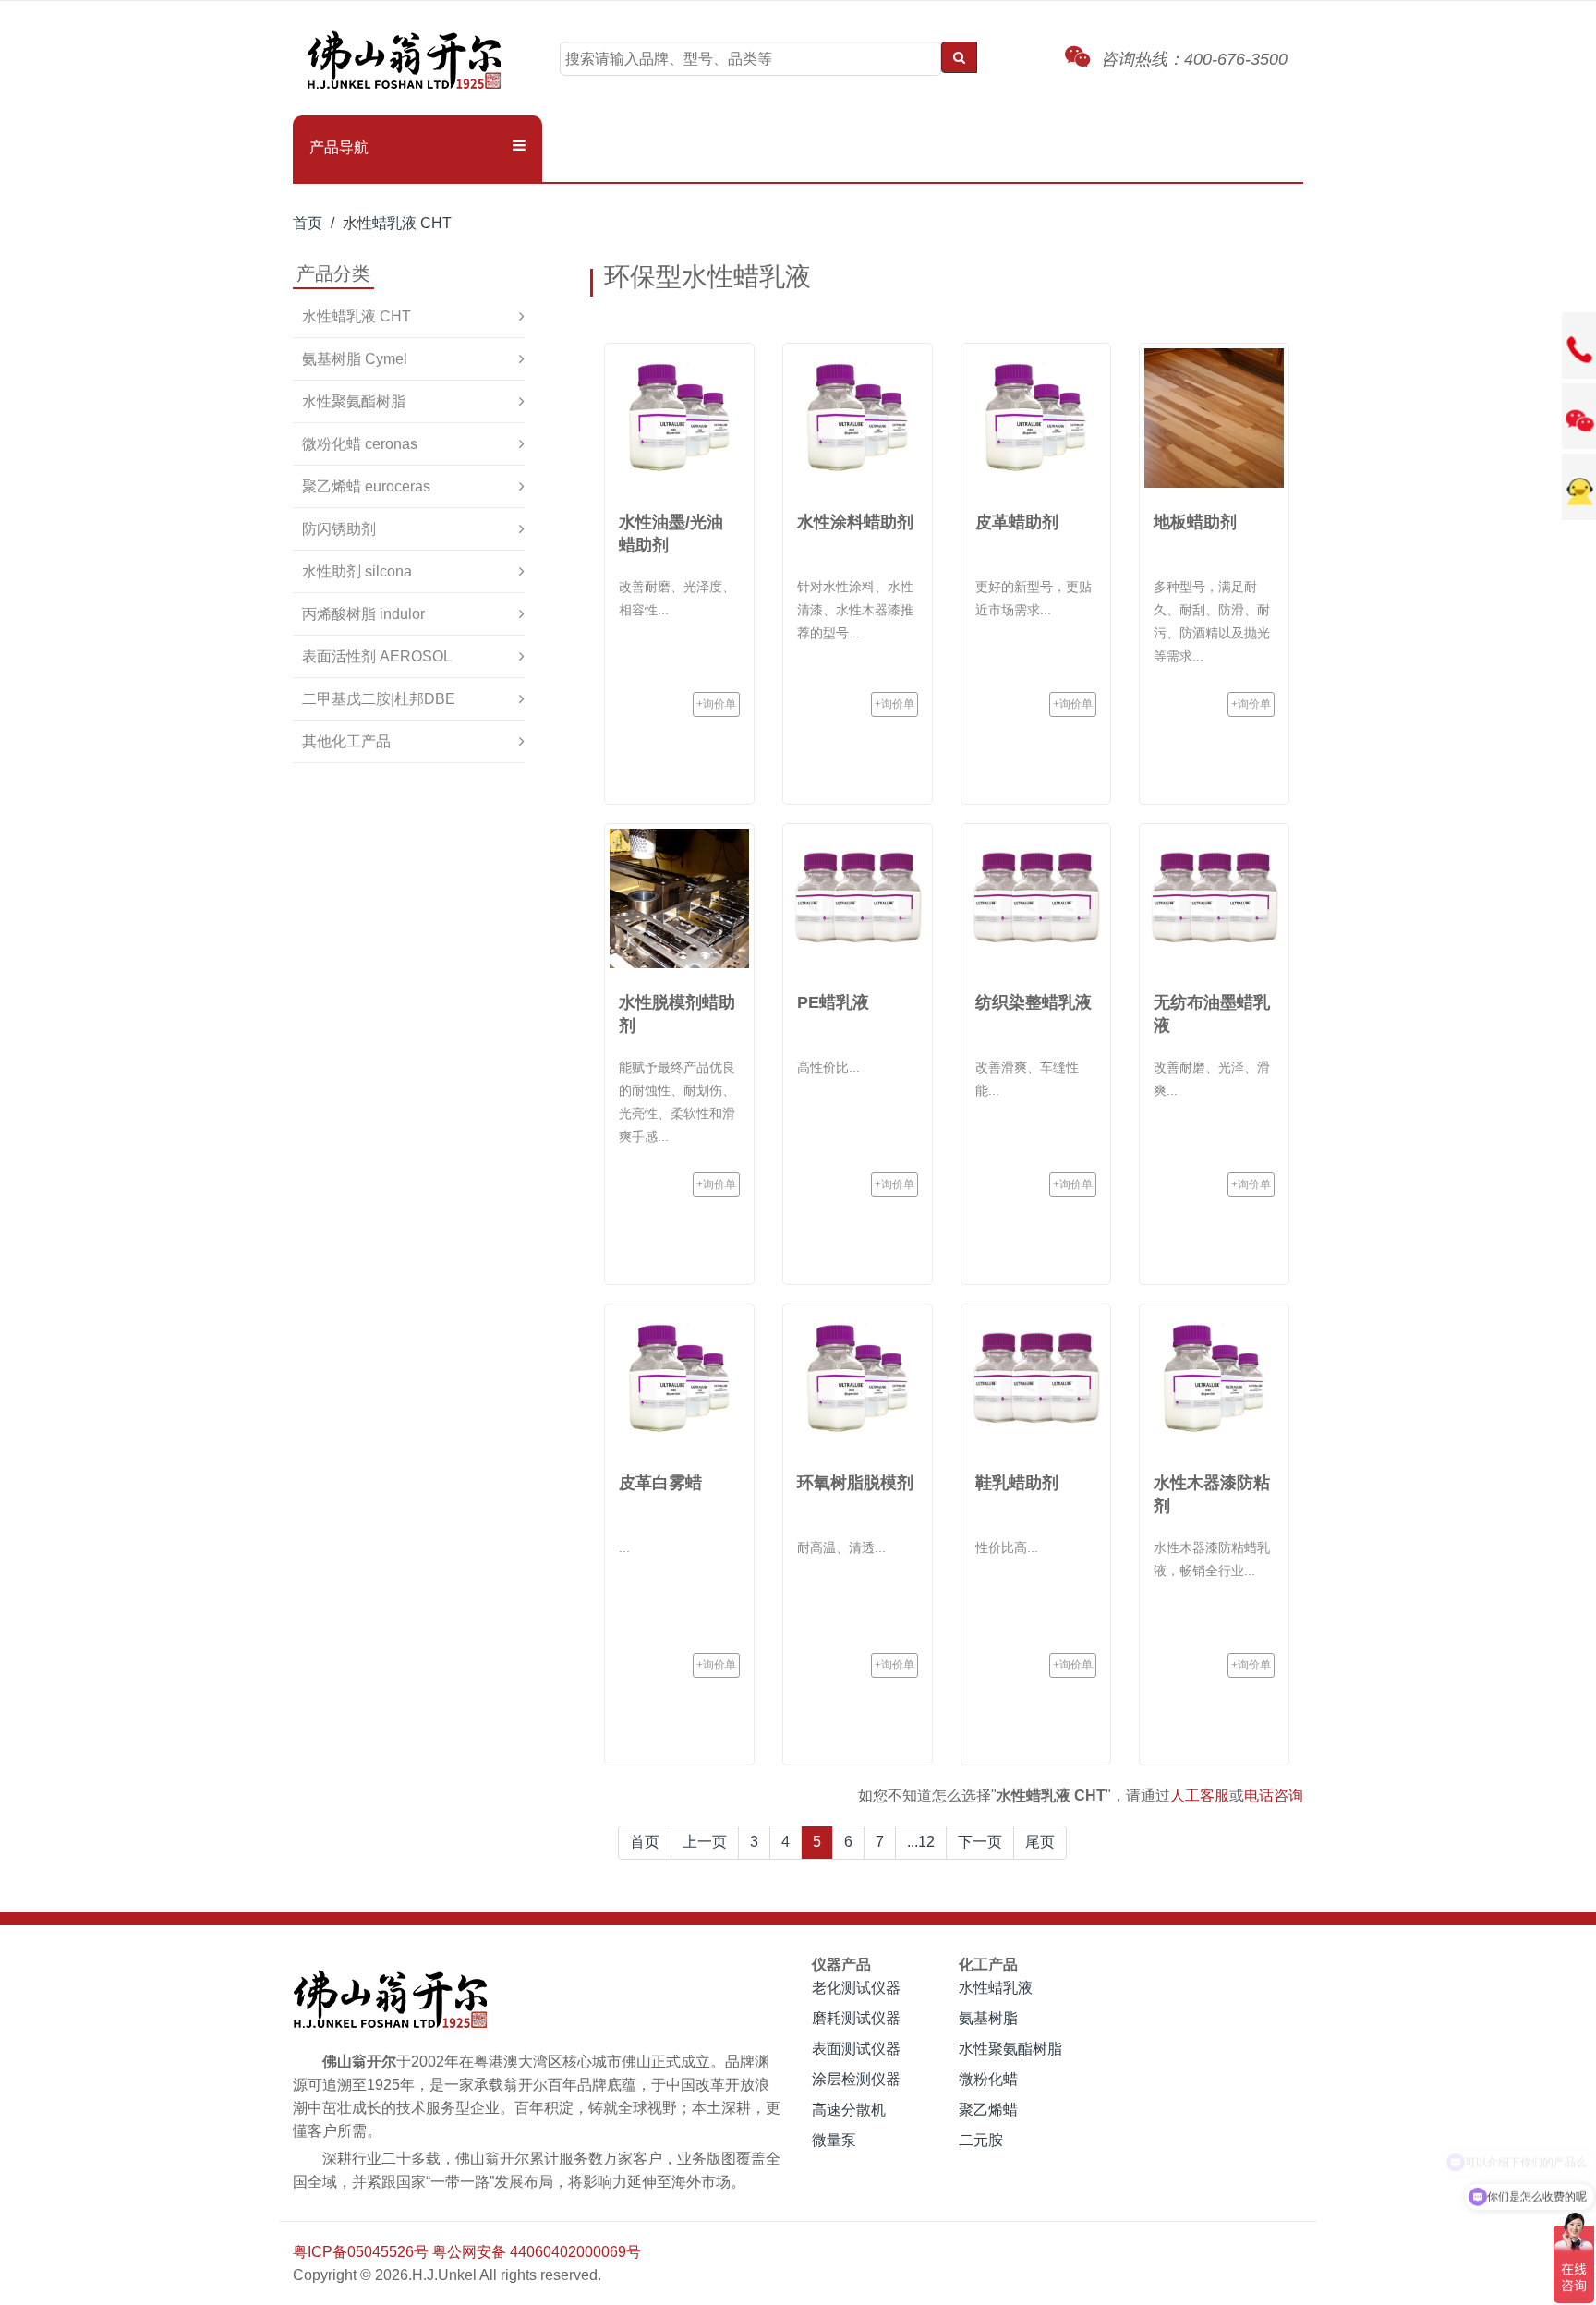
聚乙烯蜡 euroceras (366, 486)
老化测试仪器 (856, 1988)
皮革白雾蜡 (660, 1483)
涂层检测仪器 (856, 2079)
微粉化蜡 (988, 2079)
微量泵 (834, 2140)
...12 (921, 1842)
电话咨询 (1274, 1795)
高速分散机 (849, 2110)
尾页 (1040, 1842)
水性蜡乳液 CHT (397, 223)
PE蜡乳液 (833, 1002)
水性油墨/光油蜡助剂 (671, 534)
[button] (417, 148)
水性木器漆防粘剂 (1212, 1494)
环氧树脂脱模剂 (855, 1483)
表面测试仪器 (856, 2049)
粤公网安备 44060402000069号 (537, 2252)
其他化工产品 (346, 741)
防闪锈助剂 (339, 529)
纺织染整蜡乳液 (1034, 1002)
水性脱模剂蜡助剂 (677, 1014)
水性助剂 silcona (357, 571)
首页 (308, 223)
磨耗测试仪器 (856, 2018)
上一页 (705, 1842)
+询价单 (716, 704)
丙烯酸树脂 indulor (363, 614)
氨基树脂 (988, 2018)
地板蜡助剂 (1195, 522)
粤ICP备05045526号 (361, 2252)
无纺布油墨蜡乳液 (1212, 1014)
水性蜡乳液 (996, 1988)
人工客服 (1200, 1795)
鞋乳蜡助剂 (1017, 1483)
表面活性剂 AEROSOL (377, 656)
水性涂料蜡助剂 (855, 522)
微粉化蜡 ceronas (360, 444)
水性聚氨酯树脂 (354, 401)
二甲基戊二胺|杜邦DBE (379, 699)
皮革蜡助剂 (1017, 522)
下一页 (980, 1842)
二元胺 (981, 2140)
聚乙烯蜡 (988, 2110)
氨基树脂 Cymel (355, 359)
